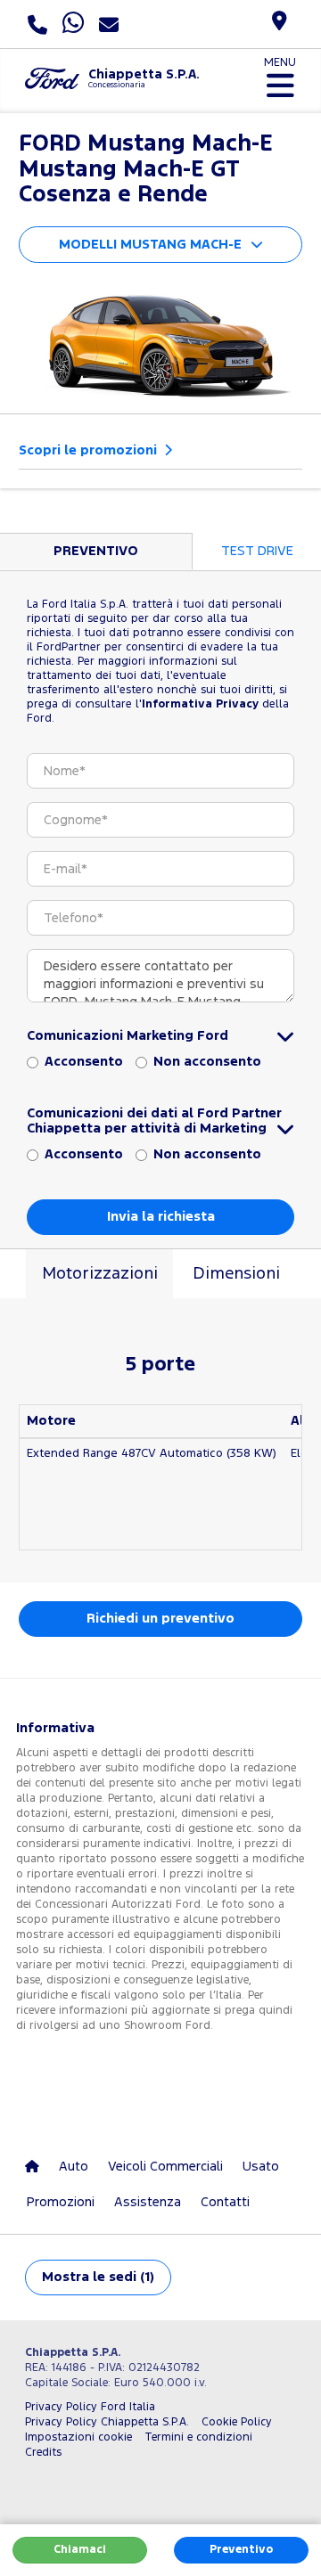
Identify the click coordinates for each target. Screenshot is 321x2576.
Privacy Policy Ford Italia (90, 2407)
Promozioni (61, 2202)
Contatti (225, 2202)
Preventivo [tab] (96, 551)
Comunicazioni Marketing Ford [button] (128, 1036)
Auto (74, 2167)
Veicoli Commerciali (165, 2167)
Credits (43, 2453)
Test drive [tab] (257, 551)
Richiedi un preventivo (160, 1619)
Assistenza (148, 2202)
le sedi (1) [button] (98, 2277)
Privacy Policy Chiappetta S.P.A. (107, 2422)
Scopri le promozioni (90, 450)
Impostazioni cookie (78, 2437)
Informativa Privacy (200, 704)
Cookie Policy (237, 2422)
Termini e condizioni (198, 2437)
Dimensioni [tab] (236, 1274)
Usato (261, 2167)
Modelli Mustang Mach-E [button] (150, 245)
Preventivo (241, 2550)
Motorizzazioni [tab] (100, 1274)
